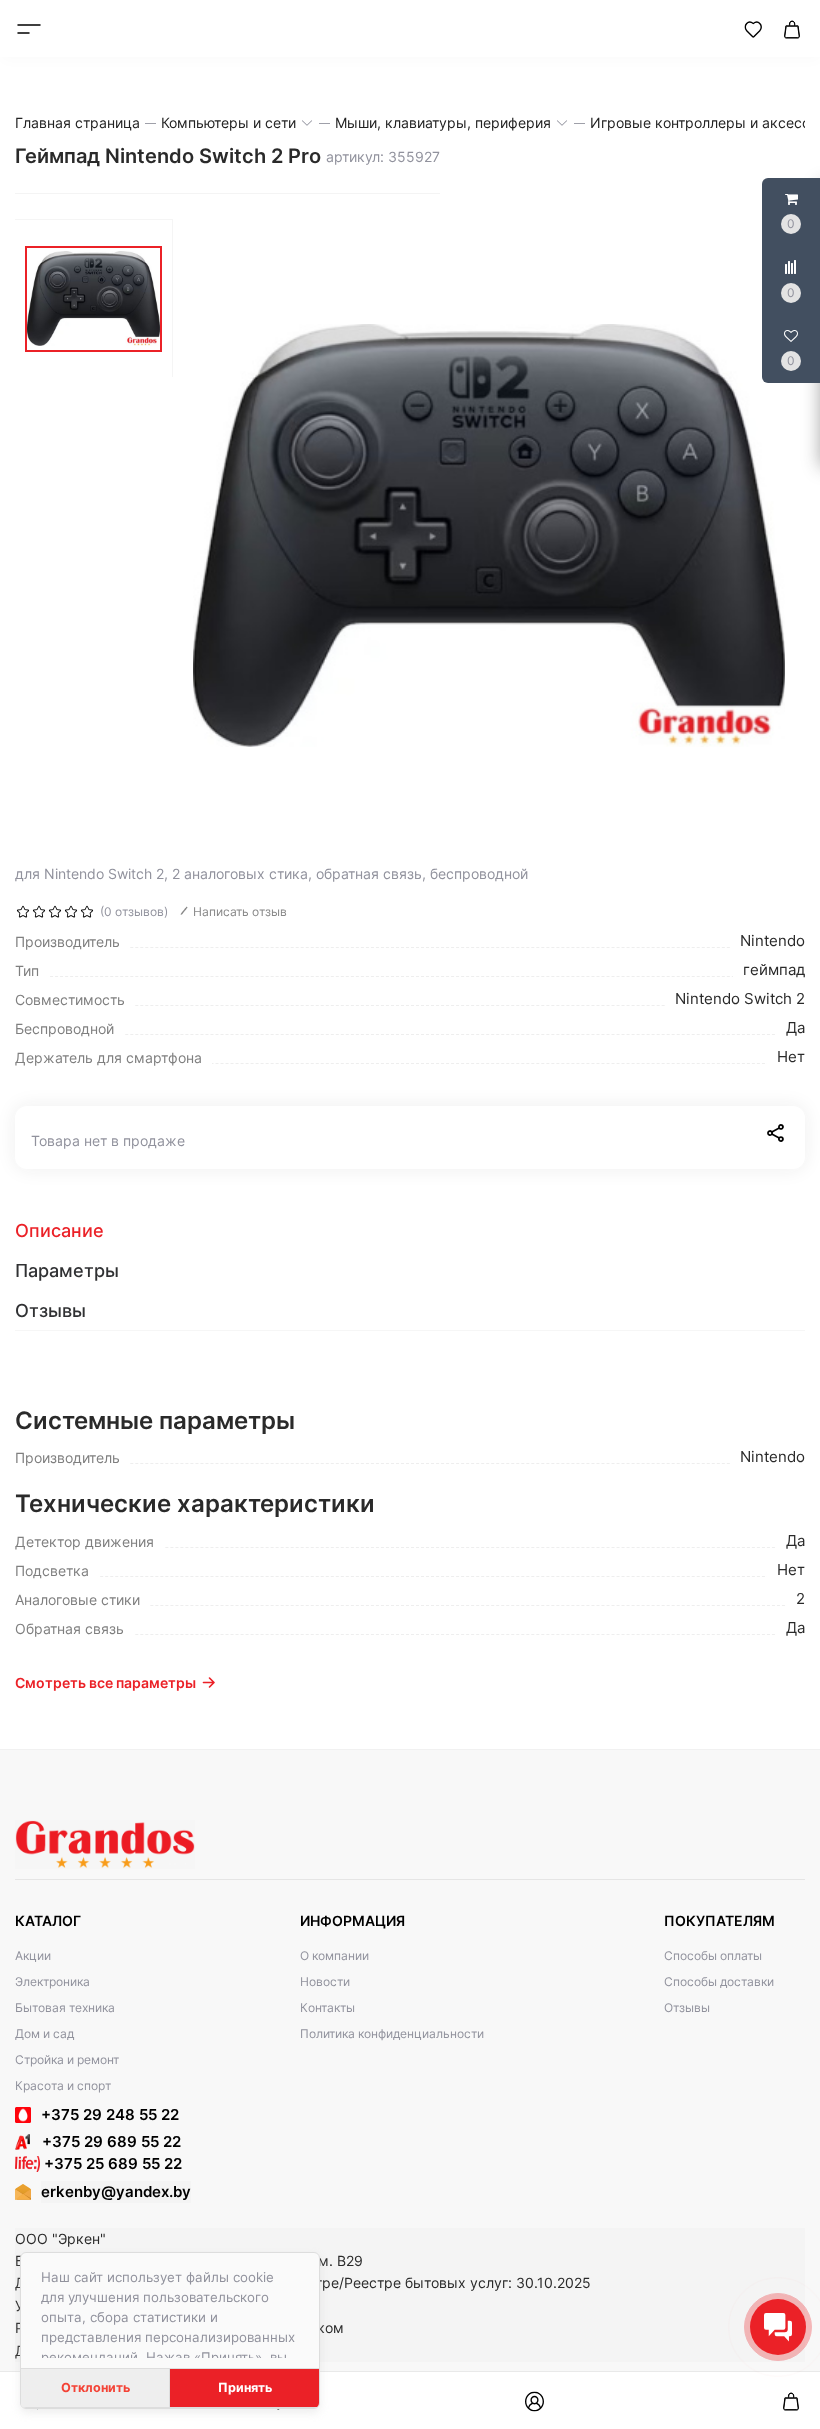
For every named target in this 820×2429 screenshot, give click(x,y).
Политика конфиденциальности (392, 2033)
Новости (325, 1981)
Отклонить (95, 2387)
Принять (245, 2387)
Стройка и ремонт (67, 2059)
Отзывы (687, 2007)
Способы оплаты (713, 1955)
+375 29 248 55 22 (110, 2114)
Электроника (52, 1981)
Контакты (327, 2007)
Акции (33, 1955)
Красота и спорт (63, 2085)
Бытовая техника (65, 2007)
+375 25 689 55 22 (111, 2163)
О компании (334, 1955)
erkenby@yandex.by (116, 2191)
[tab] (410, 1231)
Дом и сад (44, 2033)
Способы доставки (719, 1981)
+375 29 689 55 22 (105, 2141)
